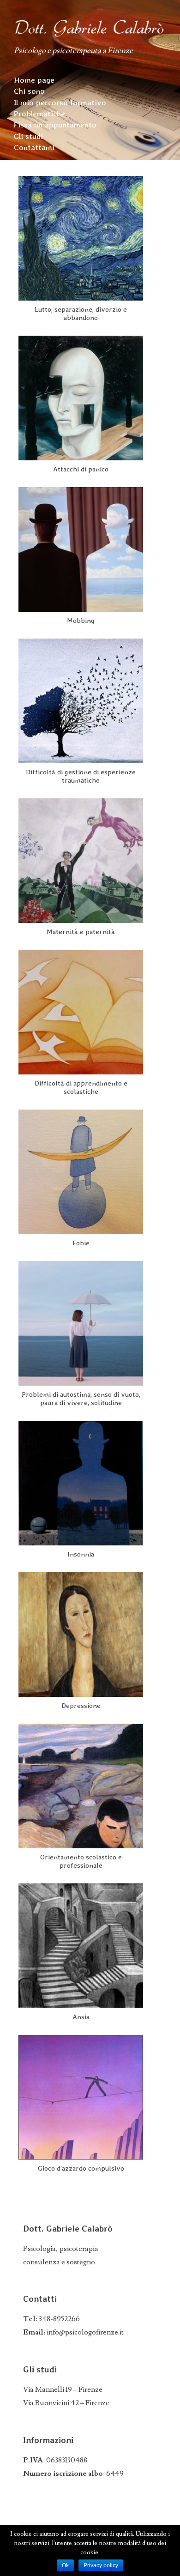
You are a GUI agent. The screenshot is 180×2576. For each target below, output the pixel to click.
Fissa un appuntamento (55, 125)
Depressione (81, 1706)
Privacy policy (101, 2565)
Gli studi (28, 136)
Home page (34, 80)
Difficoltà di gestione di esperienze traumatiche (81, 776)
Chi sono (29, 91)
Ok (65, 2565)
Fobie (81, 1243)
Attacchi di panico (81, 469)
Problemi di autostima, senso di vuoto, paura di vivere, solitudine (81, 1399)
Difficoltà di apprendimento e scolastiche (81, 1087)
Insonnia (81, 1554)
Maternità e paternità (81, 932)
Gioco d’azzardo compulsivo (81, 2168)
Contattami (34, 147)
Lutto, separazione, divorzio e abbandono (81, 314)
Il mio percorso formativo (60, 103)
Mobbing (81, 621)
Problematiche (39, 114)
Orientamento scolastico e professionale (81, 1861)
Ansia (81, 2017)
